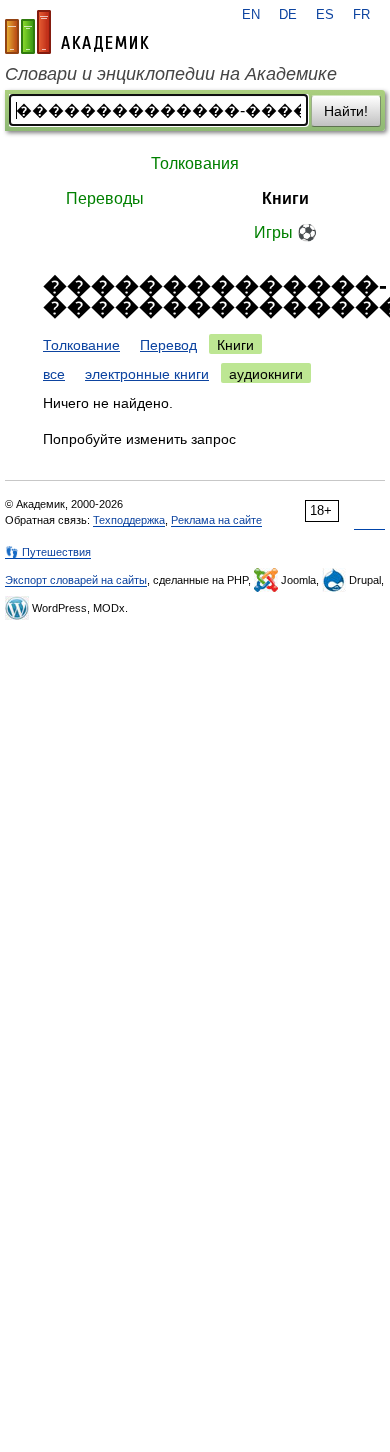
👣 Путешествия (48, 552)
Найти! (346, 111)
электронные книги (147, 374)
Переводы (105, 198)
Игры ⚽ (285, 232)
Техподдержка (129, 520)
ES (325, 15)
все (54, 374)
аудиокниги (266, 374)
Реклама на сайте (216, 520)
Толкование (81, 345)
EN (251, 15)
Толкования (195, 163)
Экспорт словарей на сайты (76, 580)
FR (361, 15)
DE (288, 15)
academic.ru (77, 32)
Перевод (168, 345)
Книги (285, 198)
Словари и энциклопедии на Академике (171, 74)
